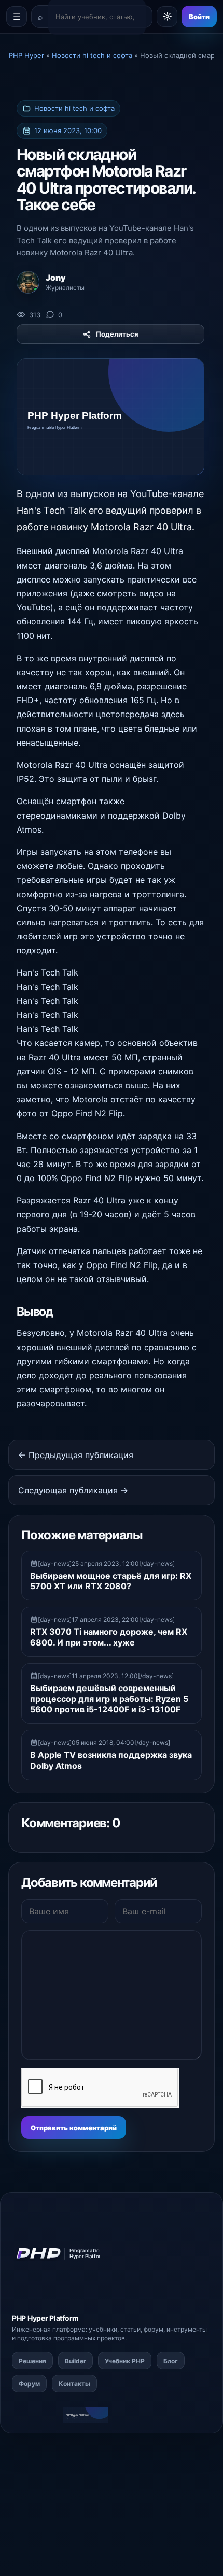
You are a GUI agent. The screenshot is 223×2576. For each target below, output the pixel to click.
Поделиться (117, 334)
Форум (29, 2384)
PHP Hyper (30, 2318)
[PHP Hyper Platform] (64, 2254)
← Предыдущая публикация (76, 1455)
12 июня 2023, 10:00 (68, 130)
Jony (56, 278)
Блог (171, 2361)
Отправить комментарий (74, 2128)
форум (154, 2329)
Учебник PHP (125, 2361)
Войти (199, 17)
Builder (75, 2361)
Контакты (74, 2384)
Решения (32, 2361)
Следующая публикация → (73, 1490)
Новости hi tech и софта (74, 108)
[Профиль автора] (28, 282)
